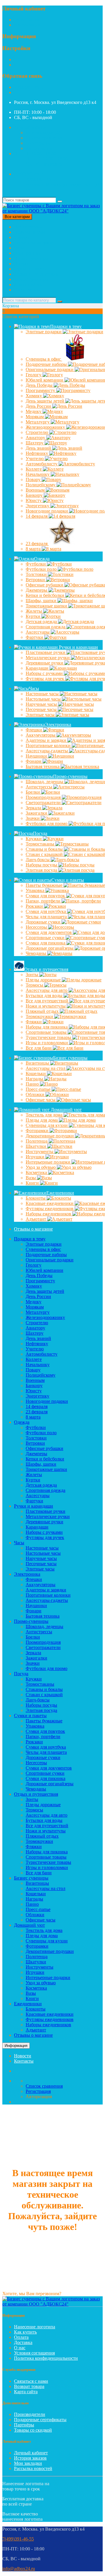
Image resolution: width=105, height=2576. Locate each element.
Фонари (34, 761)
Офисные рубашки (44, 1448)
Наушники (37, 756)
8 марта (34, 549)
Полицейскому (41, 485)
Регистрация (27, 20)
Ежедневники (28, 290)
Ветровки (36, 580)
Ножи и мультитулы (46, 1831)
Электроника (27, 253)
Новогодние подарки (47, 1401)
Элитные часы (41, 715)
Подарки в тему (30, 232)
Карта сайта (26, 2392)
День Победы (40, 385)
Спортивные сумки (45, 1773)
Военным (36, 490)
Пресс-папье (39, 1089)
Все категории (28, 227)
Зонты (33, 975)
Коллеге (34, 469)
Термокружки (40, 1016)
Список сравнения (44, 138)
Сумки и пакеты (30, 269)
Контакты (24, 2061)
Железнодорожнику (45, 1317)
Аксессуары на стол (45, 1888)
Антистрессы (40, 787)
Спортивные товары (46, 1857)
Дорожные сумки (44, 922)
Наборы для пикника (47, 1852)
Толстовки (37, 574)
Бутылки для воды (45, 996)
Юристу (34, 500)
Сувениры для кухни (47, 1941)
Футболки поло (42, 569)
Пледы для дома (42, 1120)
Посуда (21, 264)
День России (39, 406)
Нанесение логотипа (35, 2327)
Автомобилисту (42, 464)
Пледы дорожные (44, 980)
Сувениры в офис (44, 359)
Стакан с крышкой (44, 1695)
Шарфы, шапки (42, 601)
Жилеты (34, 611)
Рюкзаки (35, 906)
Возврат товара (29, 2386)
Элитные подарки (44, 332)
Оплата (21, 2337)
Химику (34, 396)
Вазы (31, 1178)
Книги (33, 1183)
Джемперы (37, 590)
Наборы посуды (42, 865)
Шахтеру (35, 443)
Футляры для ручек (45, 1537)
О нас (20, 2348)
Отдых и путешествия (36, 274)
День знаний (39, 448)
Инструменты (40, 1152)
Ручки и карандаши (34, 243)
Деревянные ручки (44, 1522)
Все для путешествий (47, 1826)
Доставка (23, 2342)
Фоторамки (38, 1131)
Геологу (34, 375)
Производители (30, 2414)
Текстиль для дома (45, 1115)
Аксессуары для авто (47, 1815)
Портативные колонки (48, 1595)
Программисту (41, 390)
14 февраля (37, 516)
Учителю (35, 459)
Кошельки (36, 1074)
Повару (34, 479)
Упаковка (36, 890)
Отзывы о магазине (33, 1229)
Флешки (34, 730)
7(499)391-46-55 (30, 87)
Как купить (25, 2332)
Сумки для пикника (45, 1778)
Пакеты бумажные (45, 885)
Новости (23, 2056)
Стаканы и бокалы (44, 1689)
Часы (19, 248)
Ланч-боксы (38, 860)
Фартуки (35, 637)
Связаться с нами (31, 2381)
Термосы (35, 985)
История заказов (30, 2458)
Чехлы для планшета (46, 1752)
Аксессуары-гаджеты (47, 1600)
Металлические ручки (48, 1516)
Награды (35, 1079)
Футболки (36, 564)
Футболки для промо (47, 1668)
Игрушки (36, 1157)
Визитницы (38, 1063)
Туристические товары (48, 1862)
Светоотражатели (44, 803)
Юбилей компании (44, 1270)
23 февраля (37, 544)
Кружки (34, 839)
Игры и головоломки (47, 1867)
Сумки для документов (49, 1768)
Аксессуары (38, 632)
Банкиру (35, 495)
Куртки (34, 616)
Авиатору (36, 438)
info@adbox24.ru (19, 2569)
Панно (33, 1084)
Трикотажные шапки (46, 1469)
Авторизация (27, 25)
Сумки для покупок (45, 1731)
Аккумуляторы (41, 735)
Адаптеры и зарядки (46, 1590)
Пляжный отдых (43, 1011)
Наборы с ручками (44, 1532)
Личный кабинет (31, 2453)
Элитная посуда (42, 870)
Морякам (35, 417)
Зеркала (34, 808)
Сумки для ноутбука (46, 1747)
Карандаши (38, 668)
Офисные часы (41, 1100)
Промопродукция (44, 797)
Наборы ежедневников (48, 2025)
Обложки (36, 1094)
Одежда (22, 237)
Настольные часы (44, 699)
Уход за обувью (41, 1167)
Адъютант (36, 1219)
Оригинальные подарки (50, 1260)
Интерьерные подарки (48, 1977)
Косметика (37, 1172)
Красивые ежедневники (50, 2014)
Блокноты (36, 1198)
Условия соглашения (34, 2353)
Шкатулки (36, 1146)
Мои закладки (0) (43, 133)
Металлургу (38, 422)
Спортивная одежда (45, 1490)
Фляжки (34, 1022)
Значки (33, 818)
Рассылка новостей (33, 2468)
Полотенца (37, 1141)
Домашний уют (29, 284)
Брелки (33, 792)
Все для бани (39, 1048)
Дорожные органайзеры (50, 1784)
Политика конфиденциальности (46, 2358)
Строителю (37, 432)
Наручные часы (42, 704)
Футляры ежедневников (50, 2019)
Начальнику (38, 474)
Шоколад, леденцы (44, 1626)
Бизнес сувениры (31, 279)
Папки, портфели (44, 901)
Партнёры (24, 2425)
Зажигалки (37, 813)
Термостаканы (41, 844)
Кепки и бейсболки (45, 1459)
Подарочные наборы (46, 1255)
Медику (34, 411)
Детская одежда (42, 622)
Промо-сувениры (31, 258)
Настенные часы (43, 694)
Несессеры (37, 927)
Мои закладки (28, 2463)
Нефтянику (37, 453)
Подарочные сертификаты (40, 2420)
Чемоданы (36, 953)
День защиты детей (45, 1291)
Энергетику (38, 506)
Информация (16, 2046)
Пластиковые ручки (45, 1511)
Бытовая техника (43, 766)
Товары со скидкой (33, 2430)
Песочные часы (42, 709)
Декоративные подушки (50, 1951)
